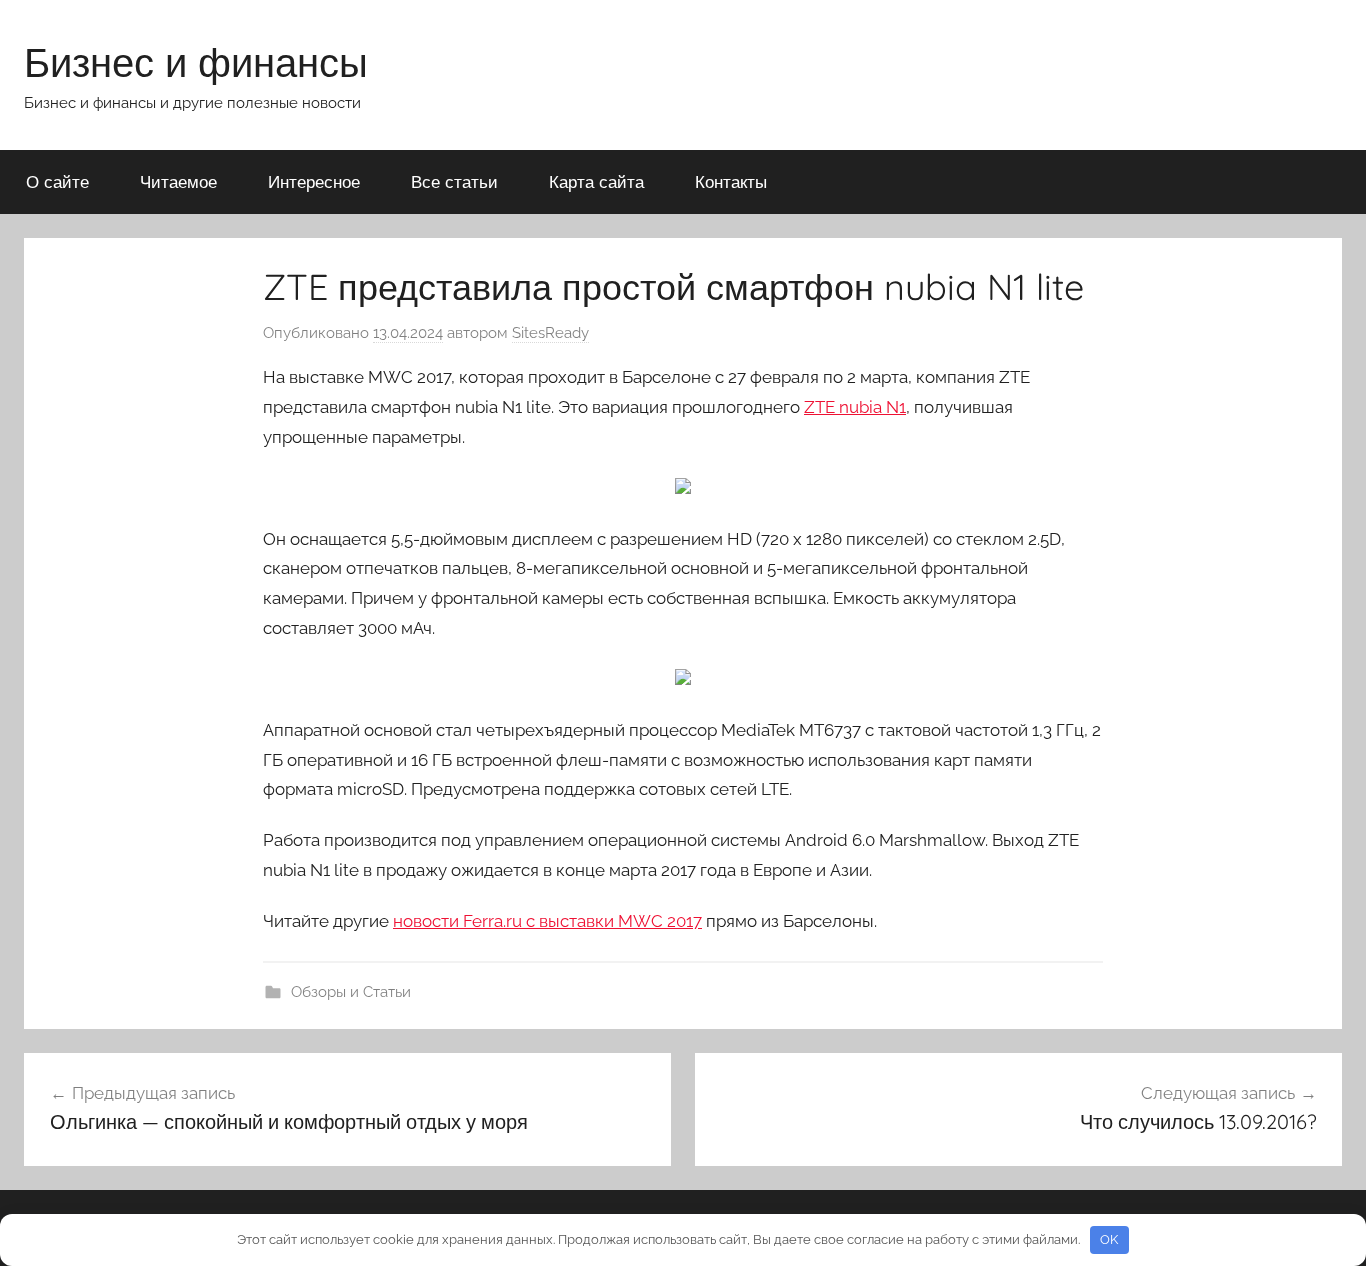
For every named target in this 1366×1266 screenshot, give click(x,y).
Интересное (314, 181)
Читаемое (178, 181)
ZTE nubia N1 (855, 407)
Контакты (731, 181)
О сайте (57, 181)
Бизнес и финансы (196, 62)
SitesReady (550, 333)
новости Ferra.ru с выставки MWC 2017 (547, 921)
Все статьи (454, 181)
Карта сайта (596, 181)
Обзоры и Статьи (351, 992)
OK (1109, 1239)
